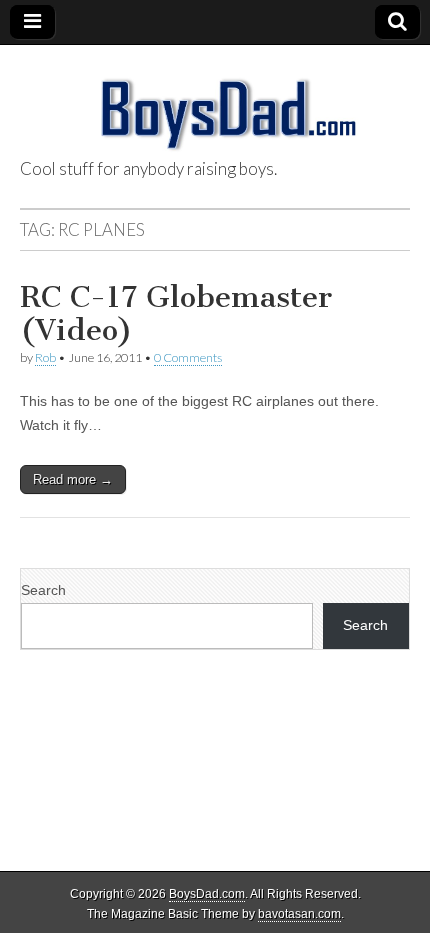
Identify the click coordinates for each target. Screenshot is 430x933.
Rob (45, 357)
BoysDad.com (207, 894)
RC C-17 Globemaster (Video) (176, 314)
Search (43, 590)
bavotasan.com (299, 914)
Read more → (73, 479)
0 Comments (188, 357)
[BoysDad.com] (215, 103)
